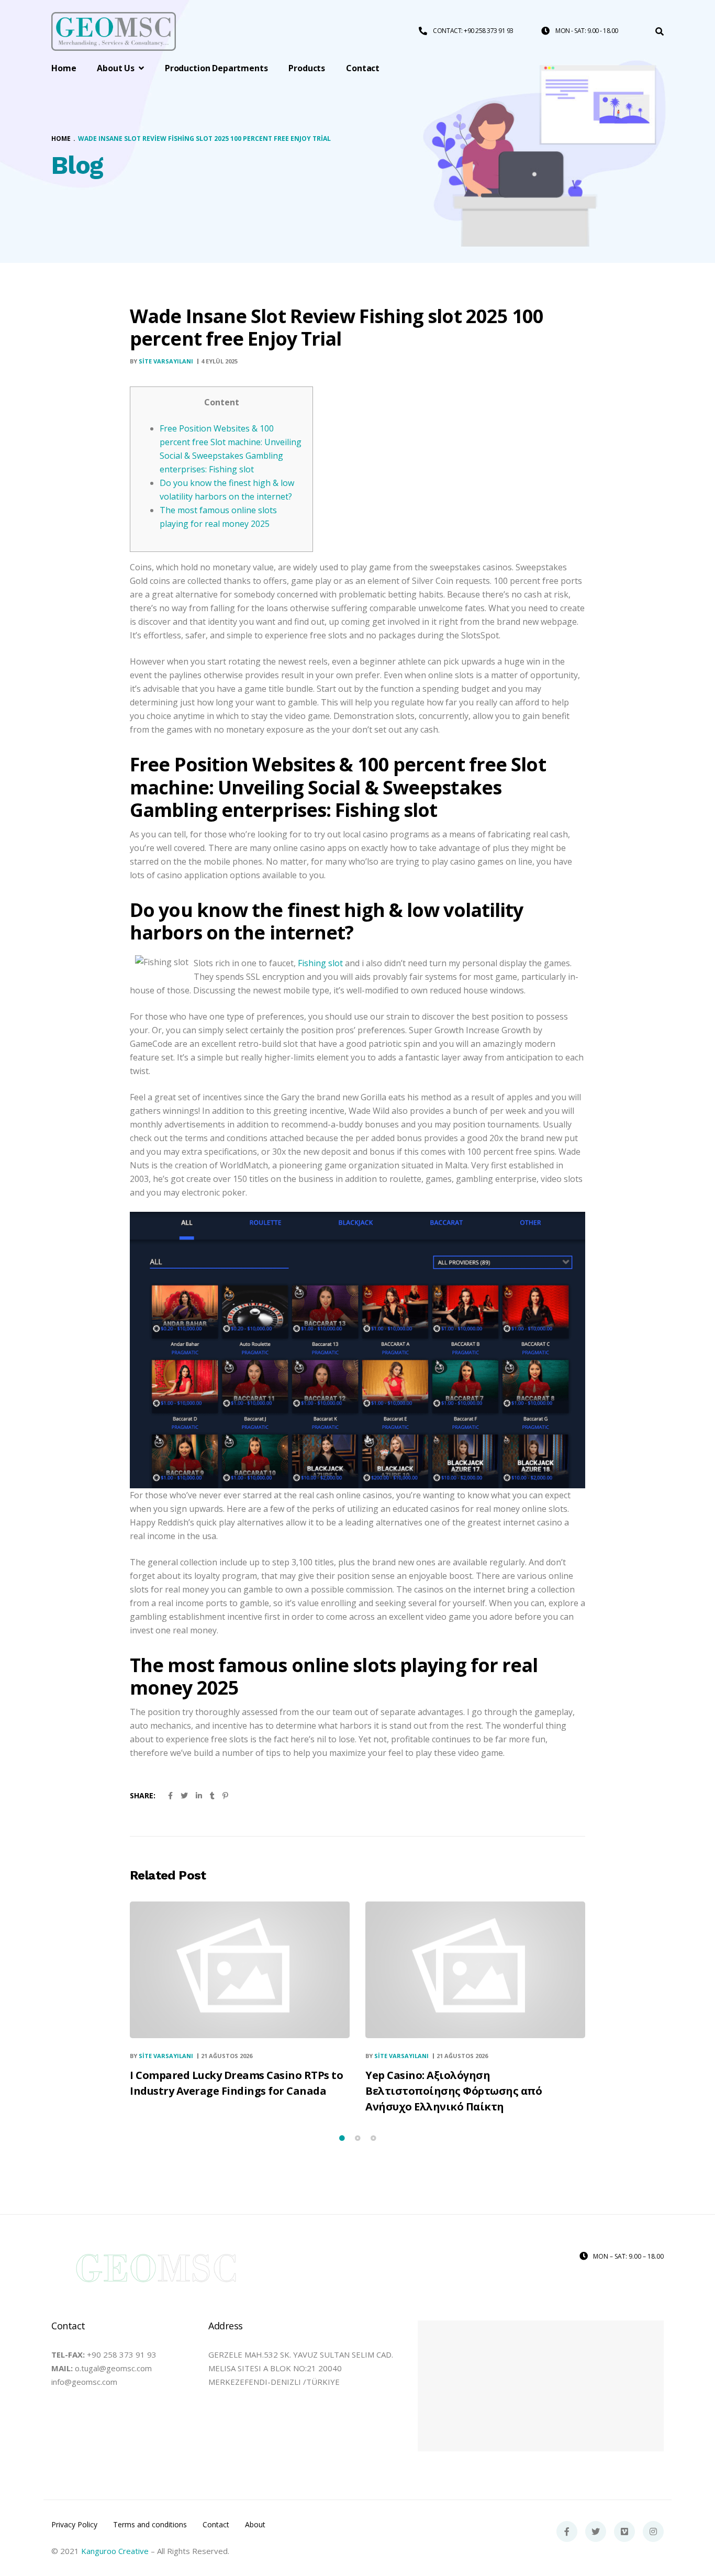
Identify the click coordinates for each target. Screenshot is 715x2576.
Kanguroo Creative (115, 2551)
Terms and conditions (150, 2525)
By (161, 361)
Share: (143, 1795)
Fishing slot (320, 963)
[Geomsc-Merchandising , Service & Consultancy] (114, 32)
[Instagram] (653, 2531)
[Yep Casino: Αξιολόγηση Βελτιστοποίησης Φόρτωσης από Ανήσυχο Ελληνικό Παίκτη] (475, 1970)
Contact (216, 2525)
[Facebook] (567, 2531)
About (255, 2525)
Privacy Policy (74, 2525)
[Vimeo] (624, 2531)
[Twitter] (596, 2531)
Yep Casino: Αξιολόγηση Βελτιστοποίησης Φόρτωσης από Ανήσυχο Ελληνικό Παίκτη (454, 2091)
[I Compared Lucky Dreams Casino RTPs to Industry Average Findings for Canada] (240, 1970)
